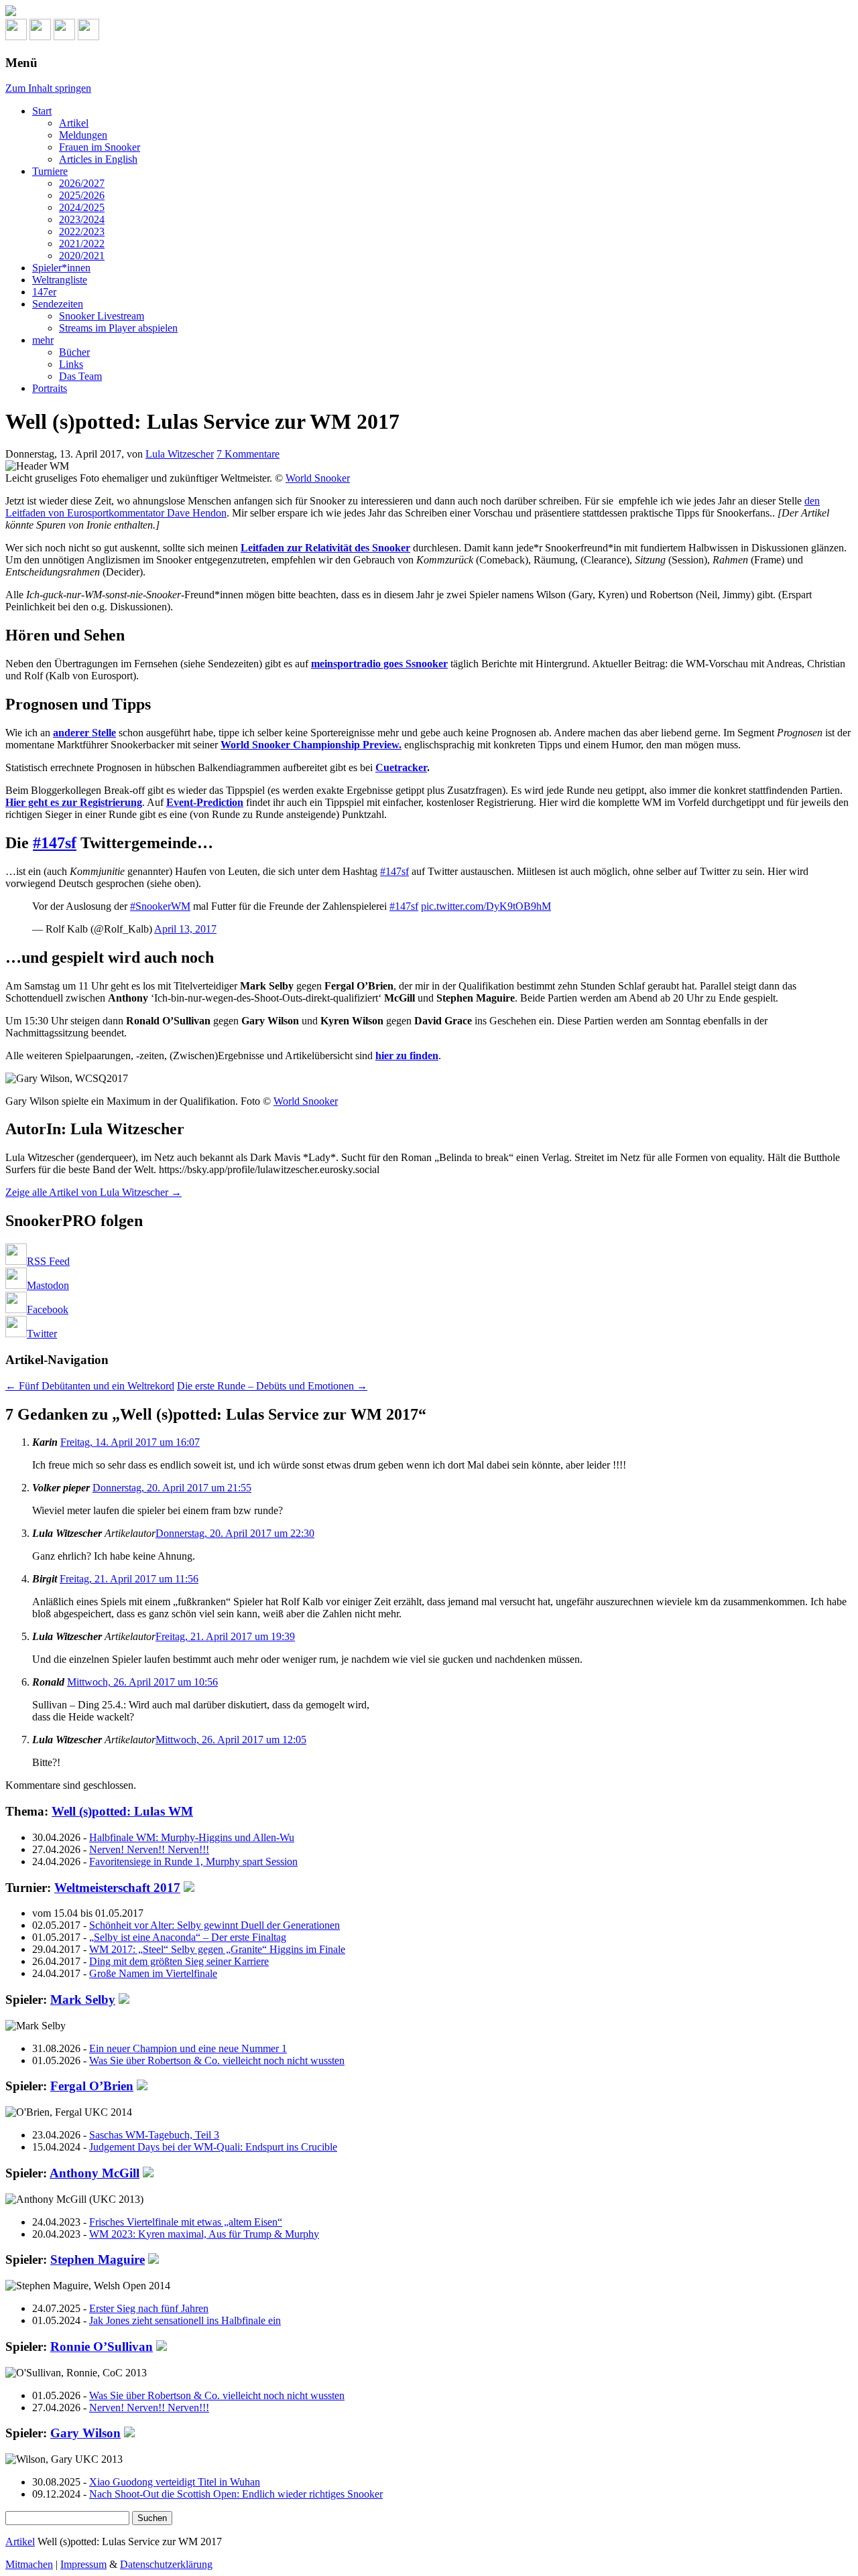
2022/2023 (82, 231)
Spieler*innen (61, 268)
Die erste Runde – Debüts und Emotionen (272, 1386)
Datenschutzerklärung (166, 2564)
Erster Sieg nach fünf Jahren (149, 2308)
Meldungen (83, 135)
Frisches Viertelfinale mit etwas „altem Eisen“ (186, 2222)
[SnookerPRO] (429, 12)
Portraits (50, 388)
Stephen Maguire (98, 2259)
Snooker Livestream (102, 316)
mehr (43, 340)
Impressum (83, 2564)
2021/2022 (82, 244)
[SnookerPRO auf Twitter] (88, 37)
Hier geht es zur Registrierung (74, 802)
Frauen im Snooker (100, 147)
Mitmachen (29, 2564)
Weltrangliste (60, 280)
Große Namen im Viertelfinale (153, 1973)
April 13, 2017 (185, 929)
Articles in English (98, 159)
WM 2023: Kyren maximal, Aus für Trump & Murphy (204, 2234)
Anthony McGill (95, 2173)
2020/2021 (82, 256)
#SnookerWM (160, 906)
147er (44, 292)
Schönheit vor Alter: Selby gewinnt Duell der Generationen (214, 1925)
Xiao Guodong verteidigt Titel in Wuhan (175, 2482)
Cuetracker (401, 767)
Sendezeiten (58, 304)
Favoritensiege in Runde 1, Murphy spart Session (193, 1861)
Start (42, 111)
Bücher (74, 352)
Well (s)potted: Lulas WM (122, 1811)
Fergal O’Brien (92, 2086)
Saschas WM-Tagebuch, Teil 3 (154, 2135)
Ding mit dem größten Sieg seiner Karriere (179, 1961)
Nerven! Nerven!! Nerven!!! (149, 1849)
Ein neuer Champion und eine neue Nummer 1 (188, 2048)
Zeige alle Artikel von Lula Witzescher (94, 1192)
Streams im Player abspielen (118, 328)
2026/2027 (82, 183)
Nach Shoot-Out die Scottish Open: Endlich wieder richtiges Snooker (236, 2494)
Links (71, 364)
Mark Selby (83, 1999)
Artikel (74, 123)
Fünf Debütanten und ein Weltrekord (90, 1386)
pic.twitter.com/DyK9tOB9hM (486, 906)
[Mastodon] (40, 37)
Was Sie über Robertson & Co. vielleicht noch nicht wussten (217, 2060)
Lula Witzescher (180, 454)
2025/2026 (82, 195)
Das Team (80, 376)
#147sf (55, 843)
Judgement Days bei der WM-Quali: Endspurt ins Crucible (213, 2147)
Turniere (50, 171)
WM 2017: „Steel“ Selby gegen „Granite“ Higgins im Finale (217, 1949)
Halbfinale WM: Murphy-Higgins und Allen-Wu (192, 1837)
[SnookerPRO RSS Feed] (16, 37)
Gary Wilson (85, 2433)
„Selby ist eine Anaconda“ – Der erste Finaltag (188, 1937)
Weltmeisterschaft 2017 (117, 1888)
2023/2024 (82, 219)
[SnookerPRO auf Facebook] (64, 37)
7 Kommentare (248, 454)
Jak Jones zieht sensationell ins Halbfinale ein (185, 2320)
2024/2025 (82, 207)
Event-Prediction (205, 802)
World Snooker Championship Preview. (311, 745)
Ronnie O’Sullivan (102, 2347)
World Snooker (318, 478)
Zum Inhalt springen (48, 88)
